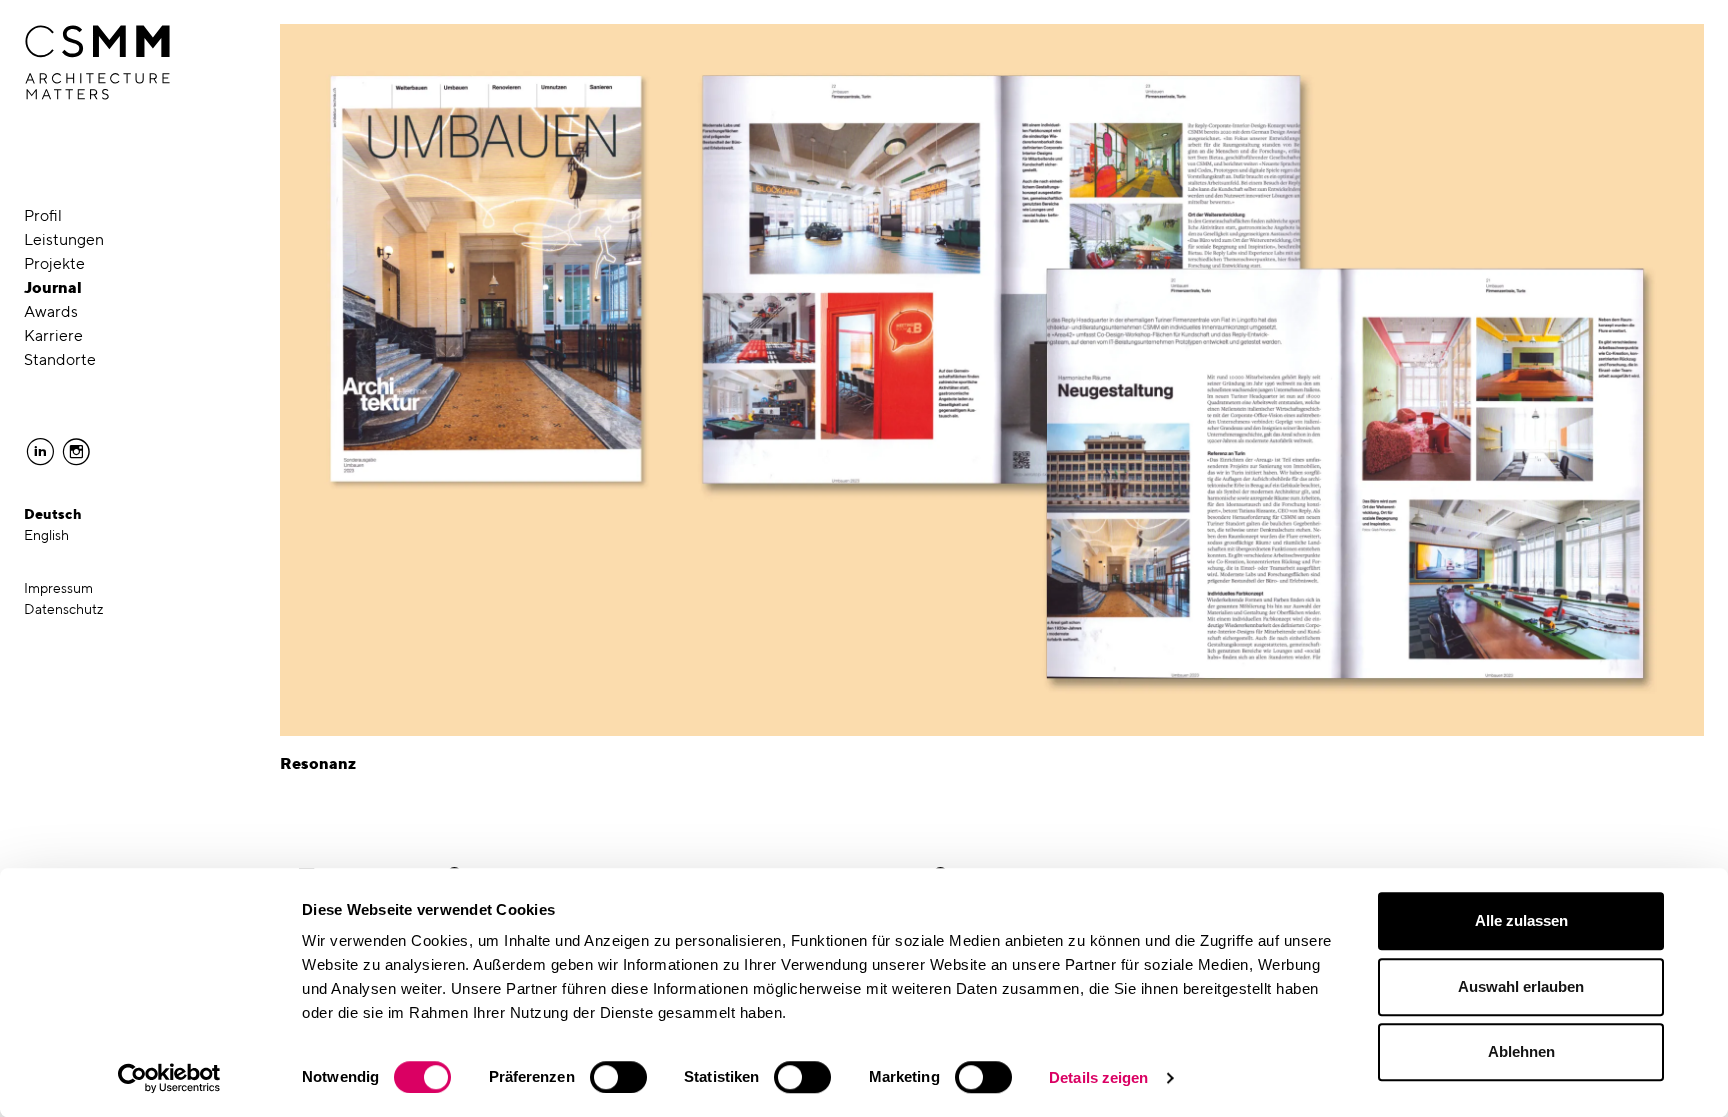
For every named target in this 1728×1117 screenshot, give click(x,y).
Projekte (54, 263)
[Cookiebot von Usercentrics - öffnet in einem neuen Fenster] (169, 1078)
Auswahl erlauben (1521, 986)
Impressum (58, 588)
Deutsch (53, 514)
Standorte (60, 359)
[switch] (618, 1077)
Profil (43, 215)
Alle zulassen (1521, 920)
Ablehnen (1521, 1051)
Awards (51, 311)
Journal (53, 287)
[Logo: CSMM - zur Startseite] (97, 63)
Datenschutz (64, 609)
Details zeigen (1098, 1077)
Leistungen (64, 239)
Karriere (53, 335)
